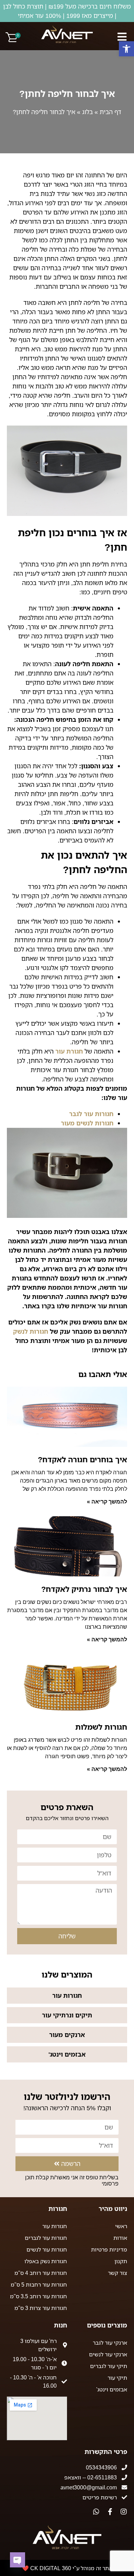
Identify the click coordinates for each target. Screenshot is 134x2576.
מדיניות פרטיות (109, 2249)
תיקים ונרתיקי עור (67, 2015)
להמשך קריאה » (107, 1502)
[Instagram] (124, 2512)
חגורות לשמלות (101, 1727)
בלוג (87, 112)
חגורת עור (69, 1051)
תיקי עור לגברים (109, 2366)
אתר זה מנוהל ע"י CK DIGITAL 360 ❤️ (67, 2568)
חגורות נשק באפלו (46, 2261)
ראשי (121, 2226)
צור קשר (118, 2273)
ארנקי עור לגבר (110, 2343)
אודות (120, 2238)
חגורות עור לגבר (91, 1114)
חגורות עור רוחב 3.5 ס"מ (38, 2296)
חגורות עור (67, 1995)
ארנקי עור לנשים (108, 2354)
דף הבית (110, 112)
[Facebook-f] (110, 2512)
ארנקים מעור (67, 2035)
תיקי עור (117, 2378)
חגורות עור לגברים (46, 2238)
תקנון (121, 2261)
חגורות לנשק (31, 1331)
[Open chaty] (18, 2560)
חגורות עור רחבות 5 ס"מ (39, 2285)
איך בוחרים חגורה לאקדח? (82, 1459)
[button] (126, 49)
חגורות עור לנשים (47, 2249)
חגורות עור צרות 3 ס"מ (41, 2308)
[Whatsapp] (96, 2512)
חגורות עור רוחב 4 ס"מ (41, 2273)
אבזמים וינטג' (67, 2054)
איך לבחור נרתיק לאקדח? (84, 1589)
